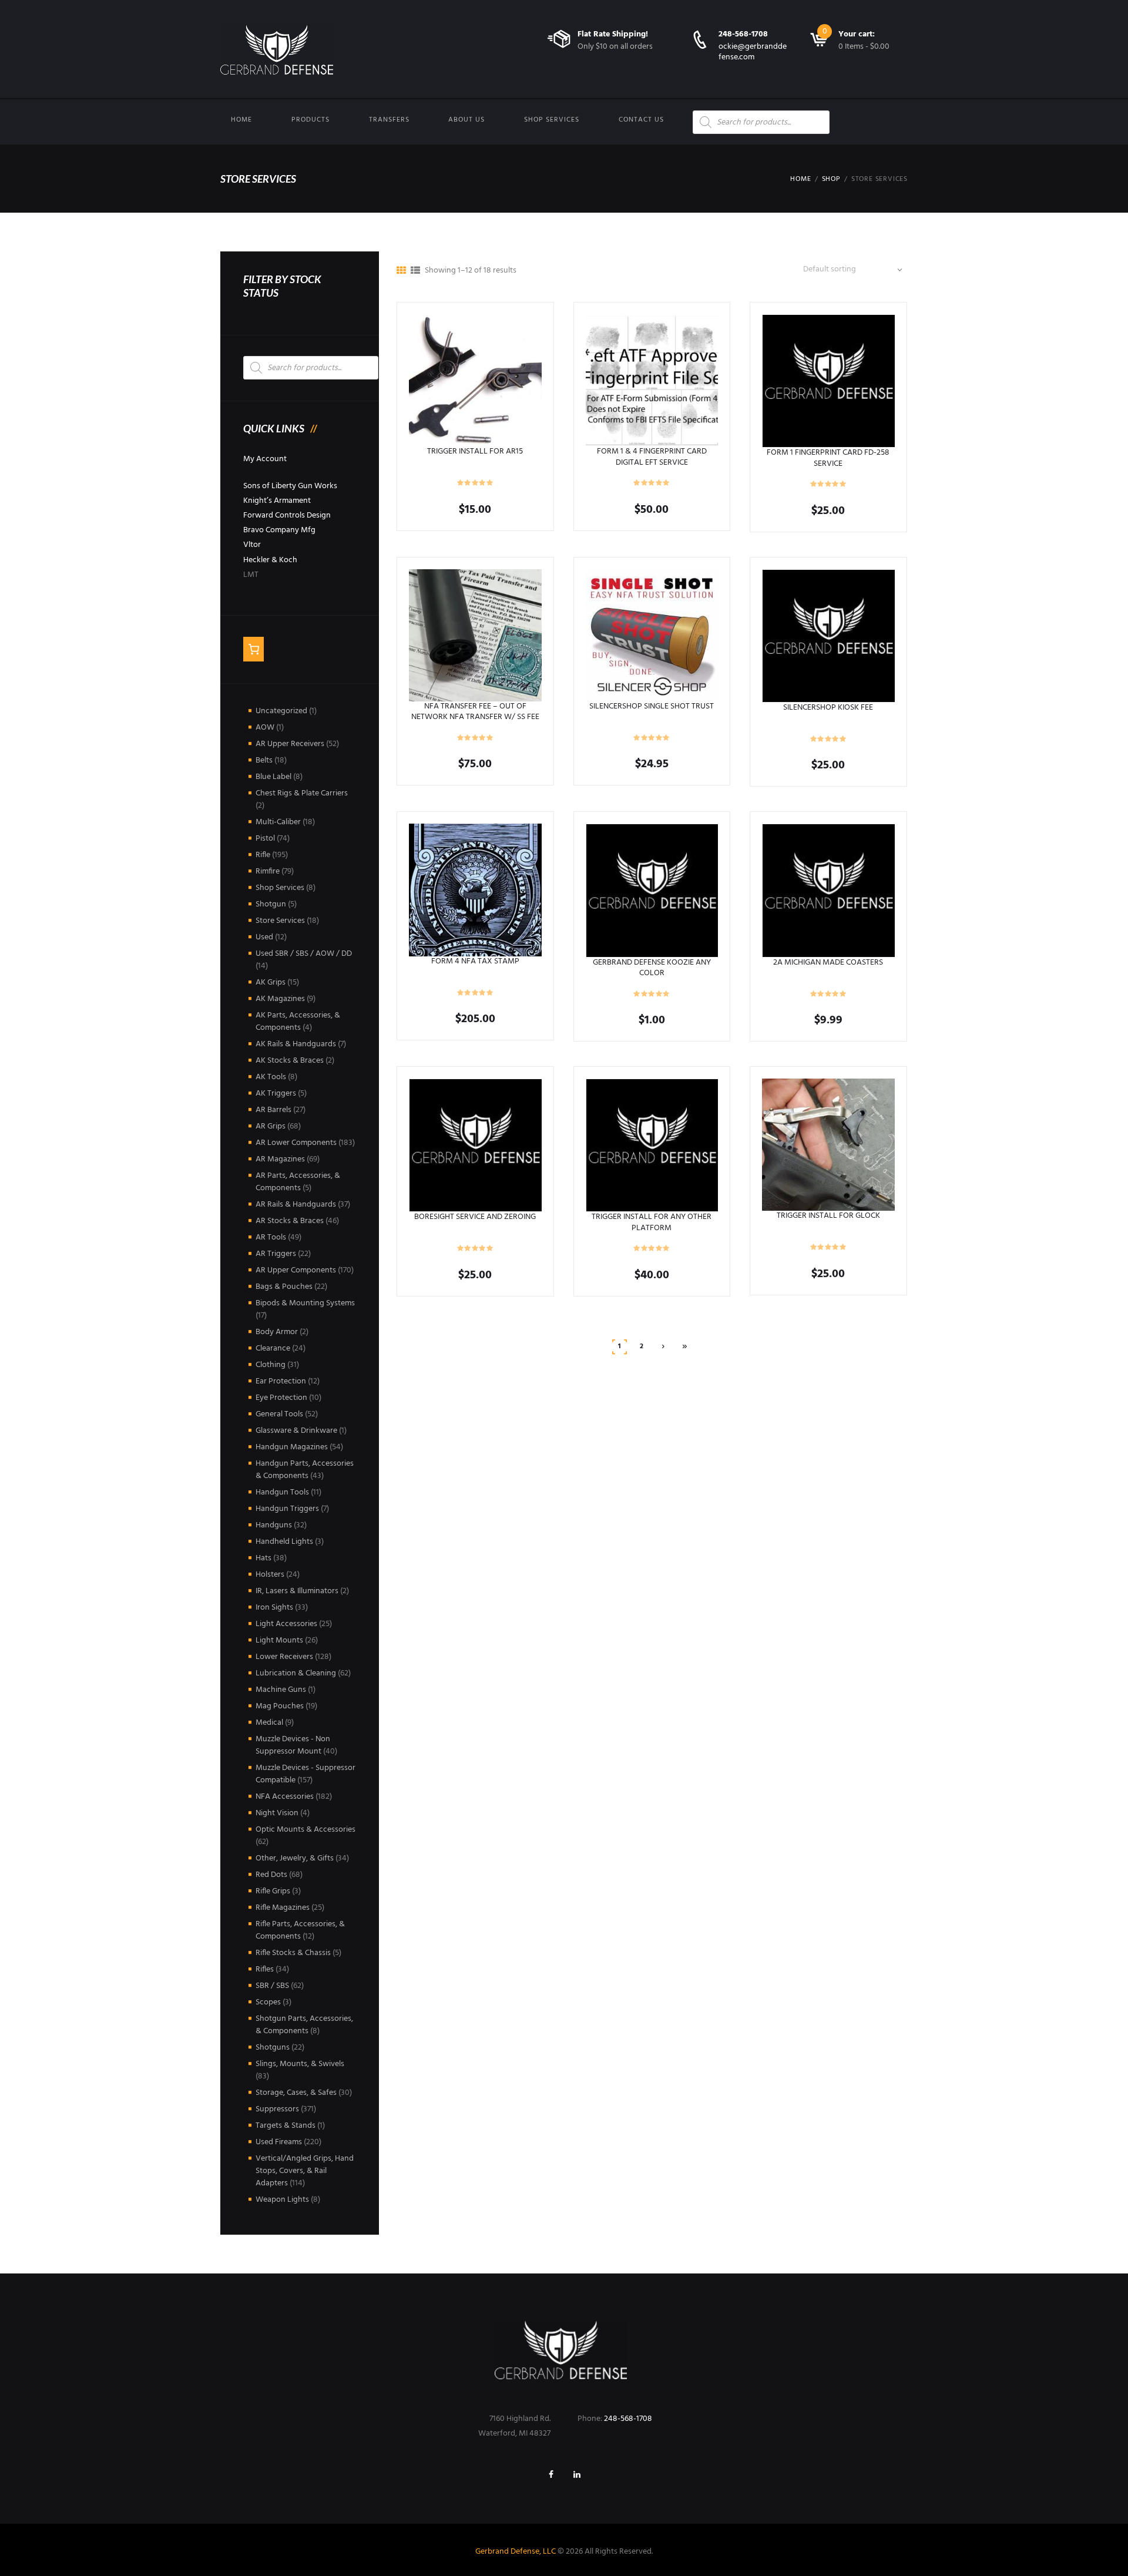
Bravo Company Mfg (279, 530)
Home (241, 120)
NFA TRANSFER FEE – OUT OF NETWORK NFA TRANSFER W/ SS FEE (475, 712)
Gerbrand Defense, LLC (516, 2552)
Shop (831, 179)
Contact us (641, 120)
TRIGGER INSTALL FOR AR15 (475, 451)
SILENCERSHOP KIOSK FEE (828, 708)
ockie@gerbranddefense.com (753, 52)
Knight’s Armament (277, 501)
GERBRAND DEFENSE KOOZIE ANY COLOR (652, 968)
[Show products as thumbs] (401, 271)
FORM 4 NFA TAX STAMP (475, 961)
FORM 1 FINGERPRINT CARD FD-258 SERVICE (828, 458)
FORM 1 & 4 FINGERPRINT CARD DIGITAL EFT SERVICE (652, 457)
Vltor (252, 545)
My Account (265, 459)
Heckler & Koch (270, 560)
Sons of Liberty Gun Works (290, 486)
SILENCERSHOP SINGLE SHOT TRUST (652, 706)
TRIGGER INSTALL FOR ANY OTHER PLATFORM (652, 1222)
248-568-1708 (743, 34)
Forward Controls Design (287, 515)
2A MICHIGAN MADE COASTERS (828, 963)
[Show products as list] (415, 271)
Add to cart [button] (475, 380)
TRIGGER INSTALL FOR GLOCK (828, 1216)
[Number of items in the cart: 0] (254, 649)
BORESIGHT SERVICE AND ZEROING (475, 1217)
